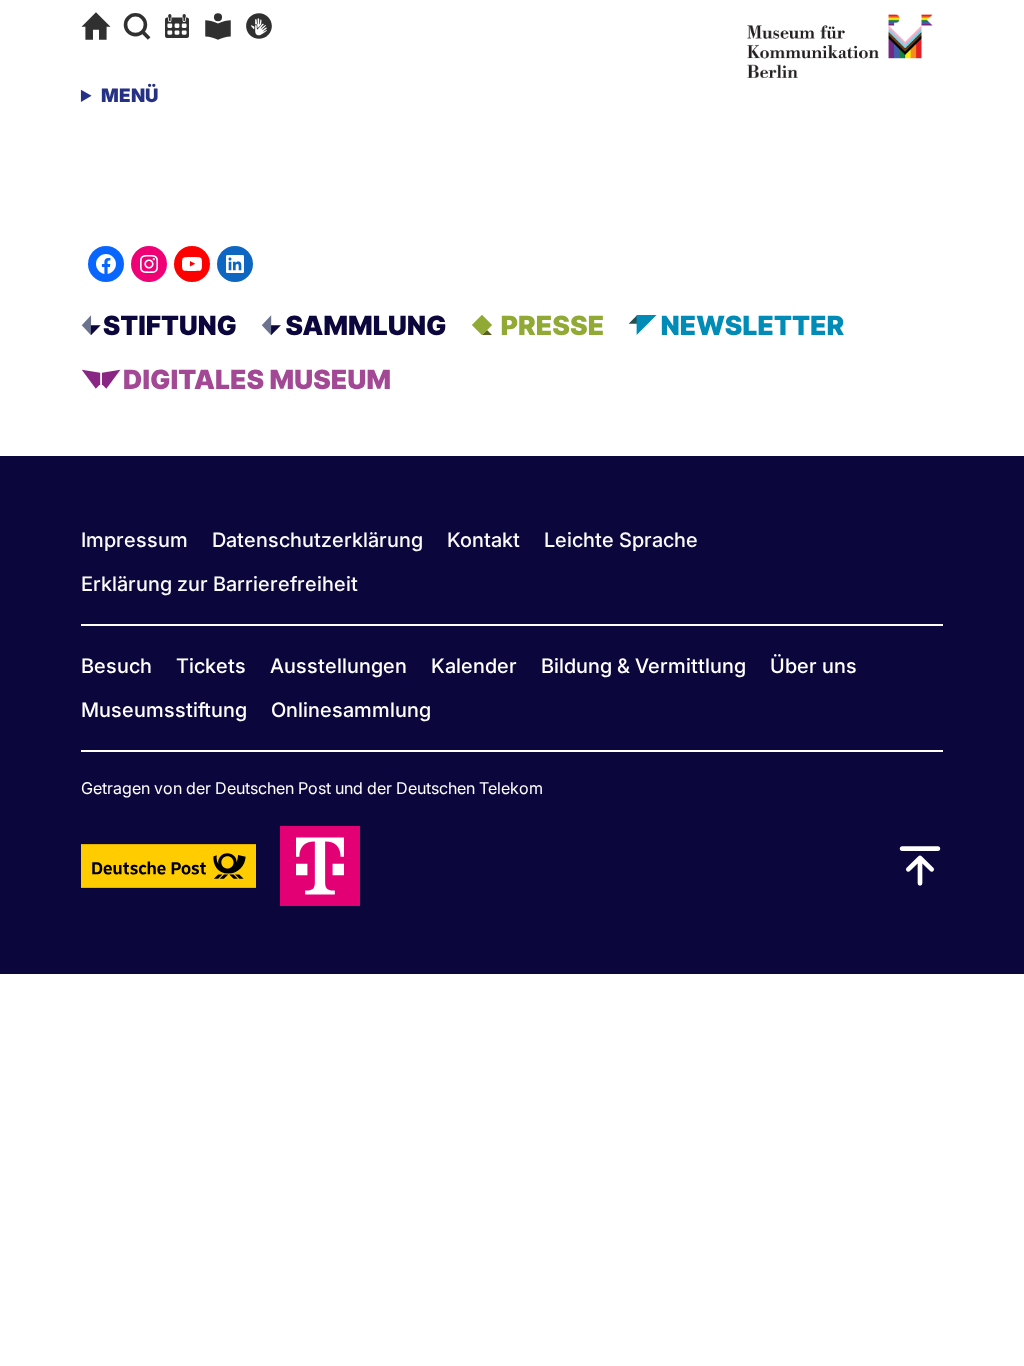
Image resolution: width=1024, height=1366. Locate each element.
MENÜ (129, 95)
